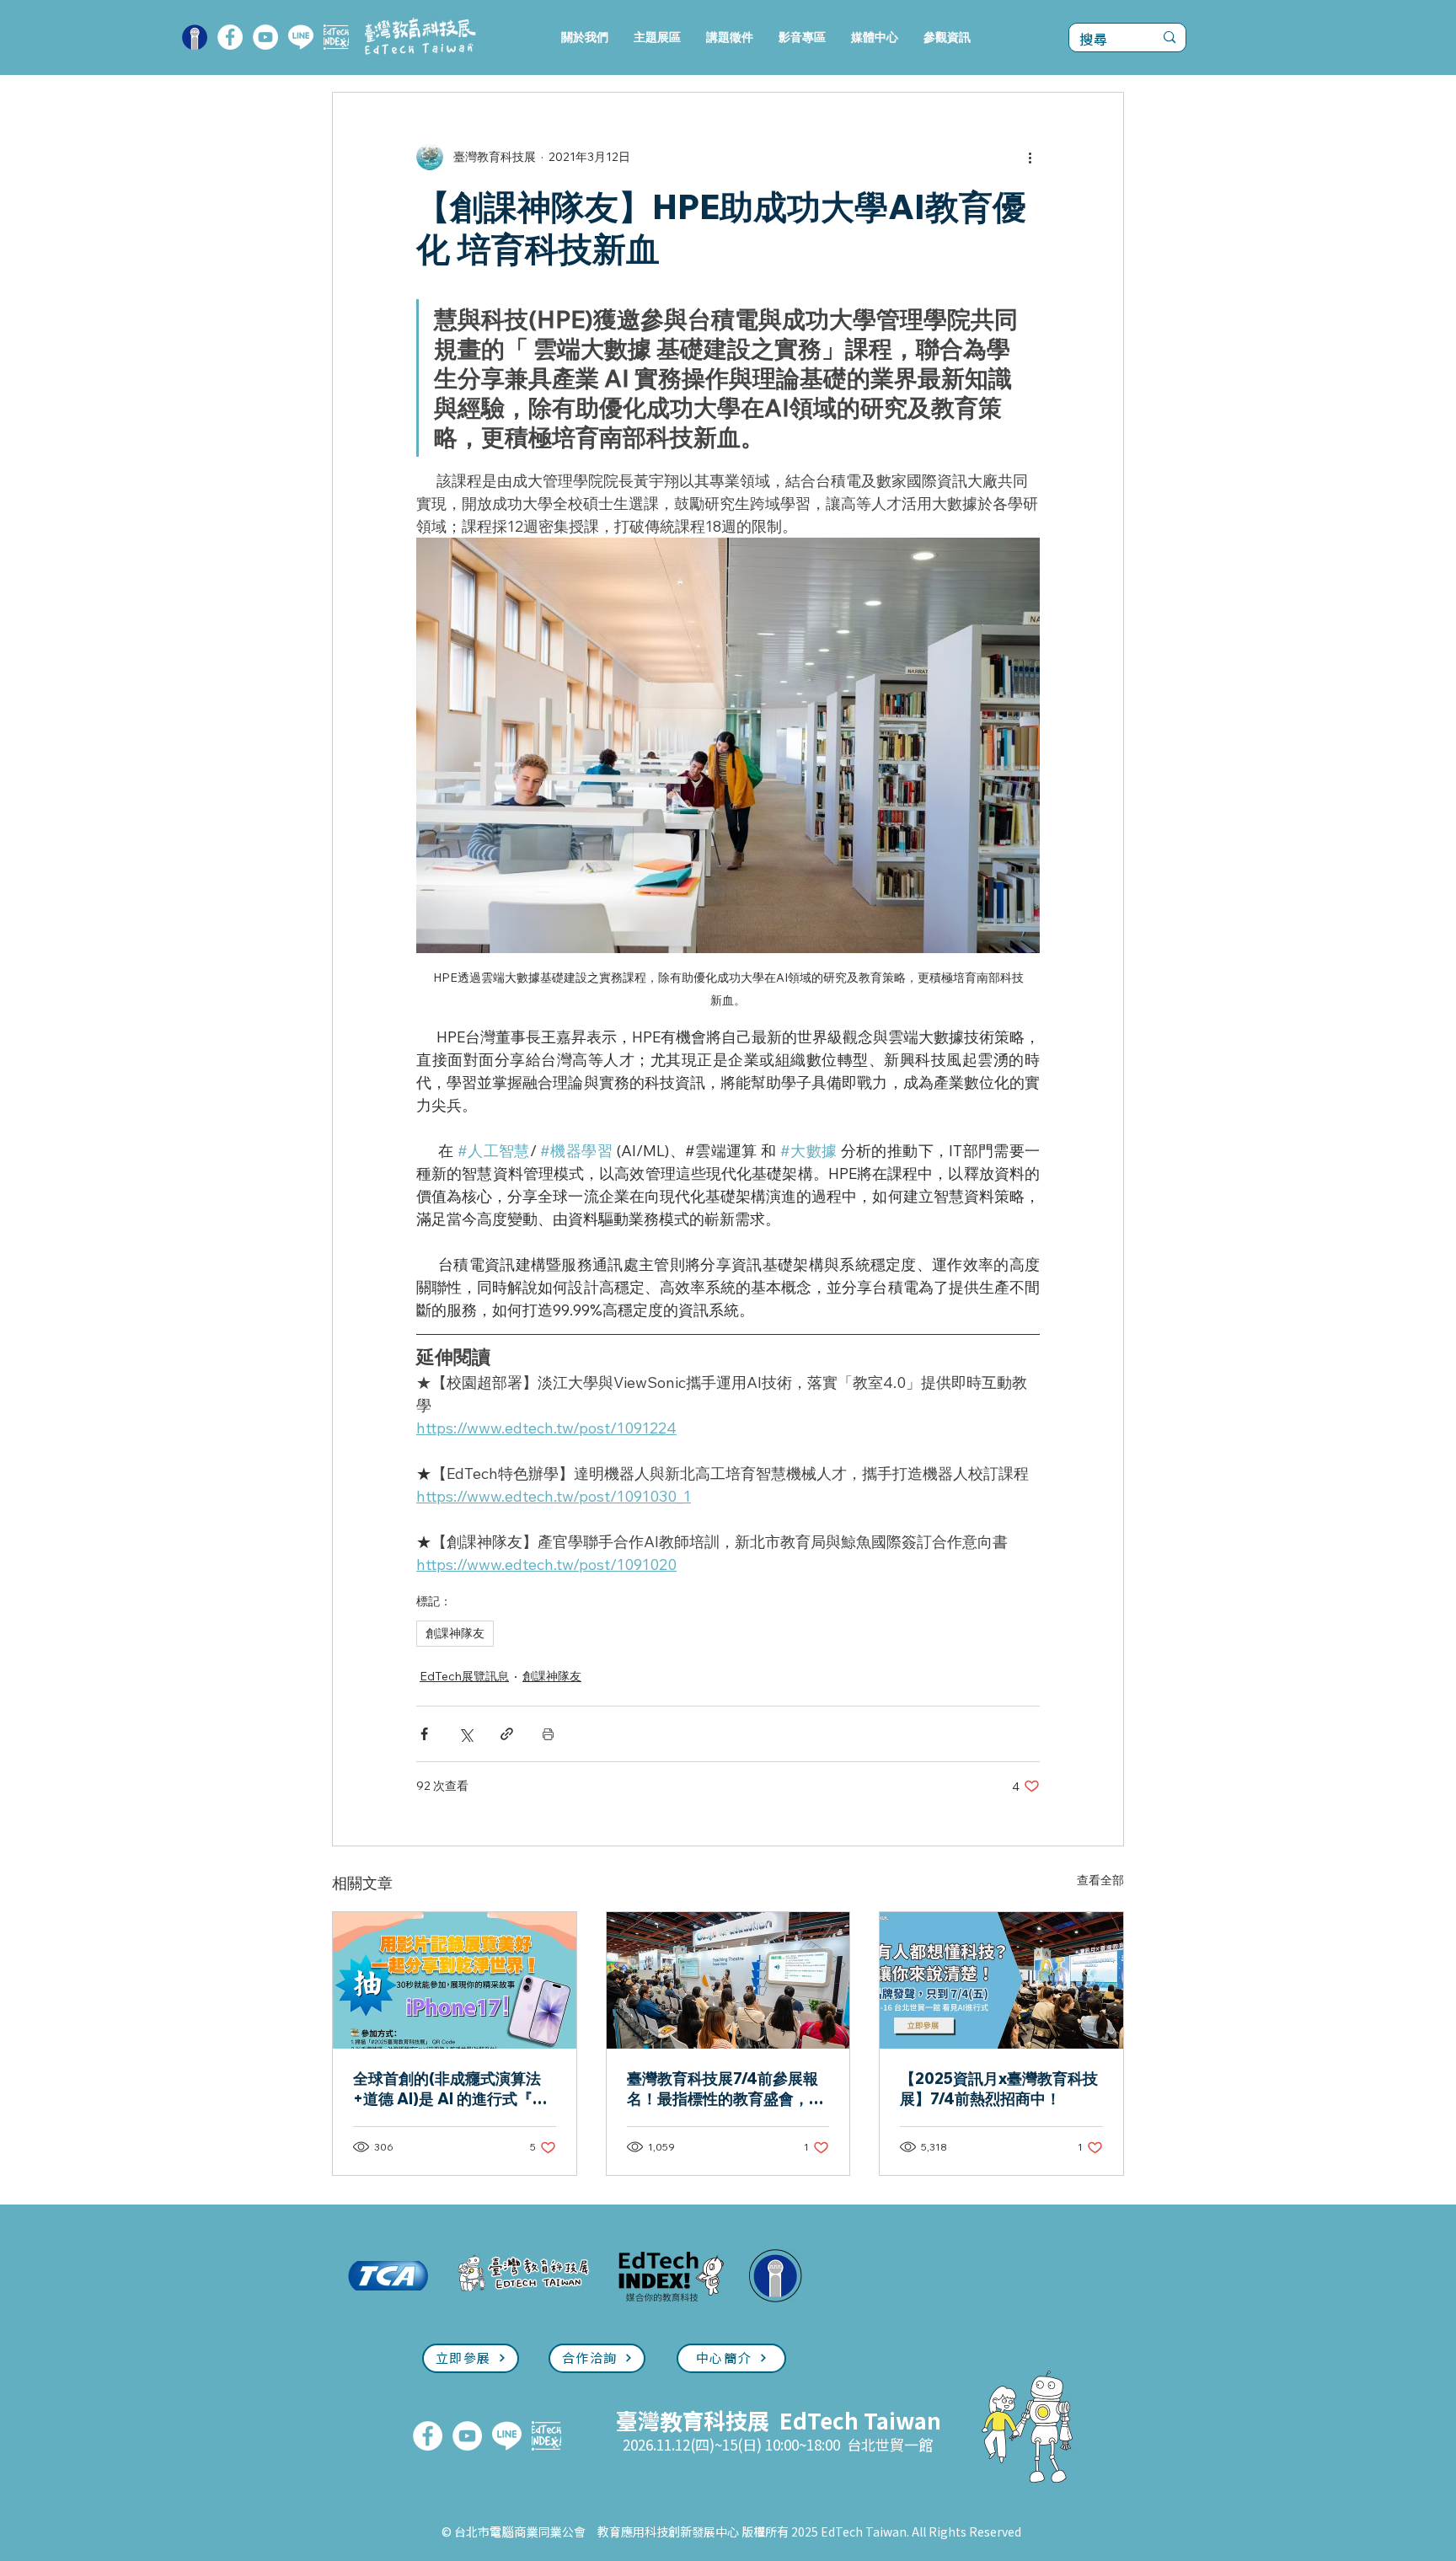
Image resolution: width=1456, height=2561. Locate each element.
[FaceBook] (230, 37)
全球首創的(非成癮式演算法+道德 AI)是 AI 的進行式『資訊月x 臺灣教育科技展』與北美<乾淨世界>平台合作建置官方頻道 (453, 2089)
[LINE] (301, 37)
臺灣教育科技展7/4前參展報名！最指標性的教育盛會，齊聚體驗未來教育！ (725, 2089)
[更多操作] (1030, 157)
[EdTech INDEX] (336, 37)
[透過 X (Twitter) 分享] (466, 1734)
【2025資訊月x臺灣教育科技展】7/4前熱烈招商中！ (999, 2089)
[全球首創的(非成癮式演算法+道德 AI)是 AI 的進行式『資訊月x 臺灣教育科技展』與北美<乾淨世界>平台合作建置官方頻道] (455, 1980)
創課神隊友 (455, 1633)
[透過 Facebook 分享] (424, 1734)
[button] (657, 38)
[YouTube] (265, 37)
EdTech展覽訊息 (464, 1676)
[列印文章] (548, 1734)
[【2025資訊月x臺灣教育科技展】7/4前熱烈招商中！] (1001, 1980)
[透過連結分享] (507, 1734)
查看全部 (1100, 1880)
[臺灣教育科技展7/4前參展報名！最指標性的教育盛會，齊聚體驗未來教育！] (728, 1980)
